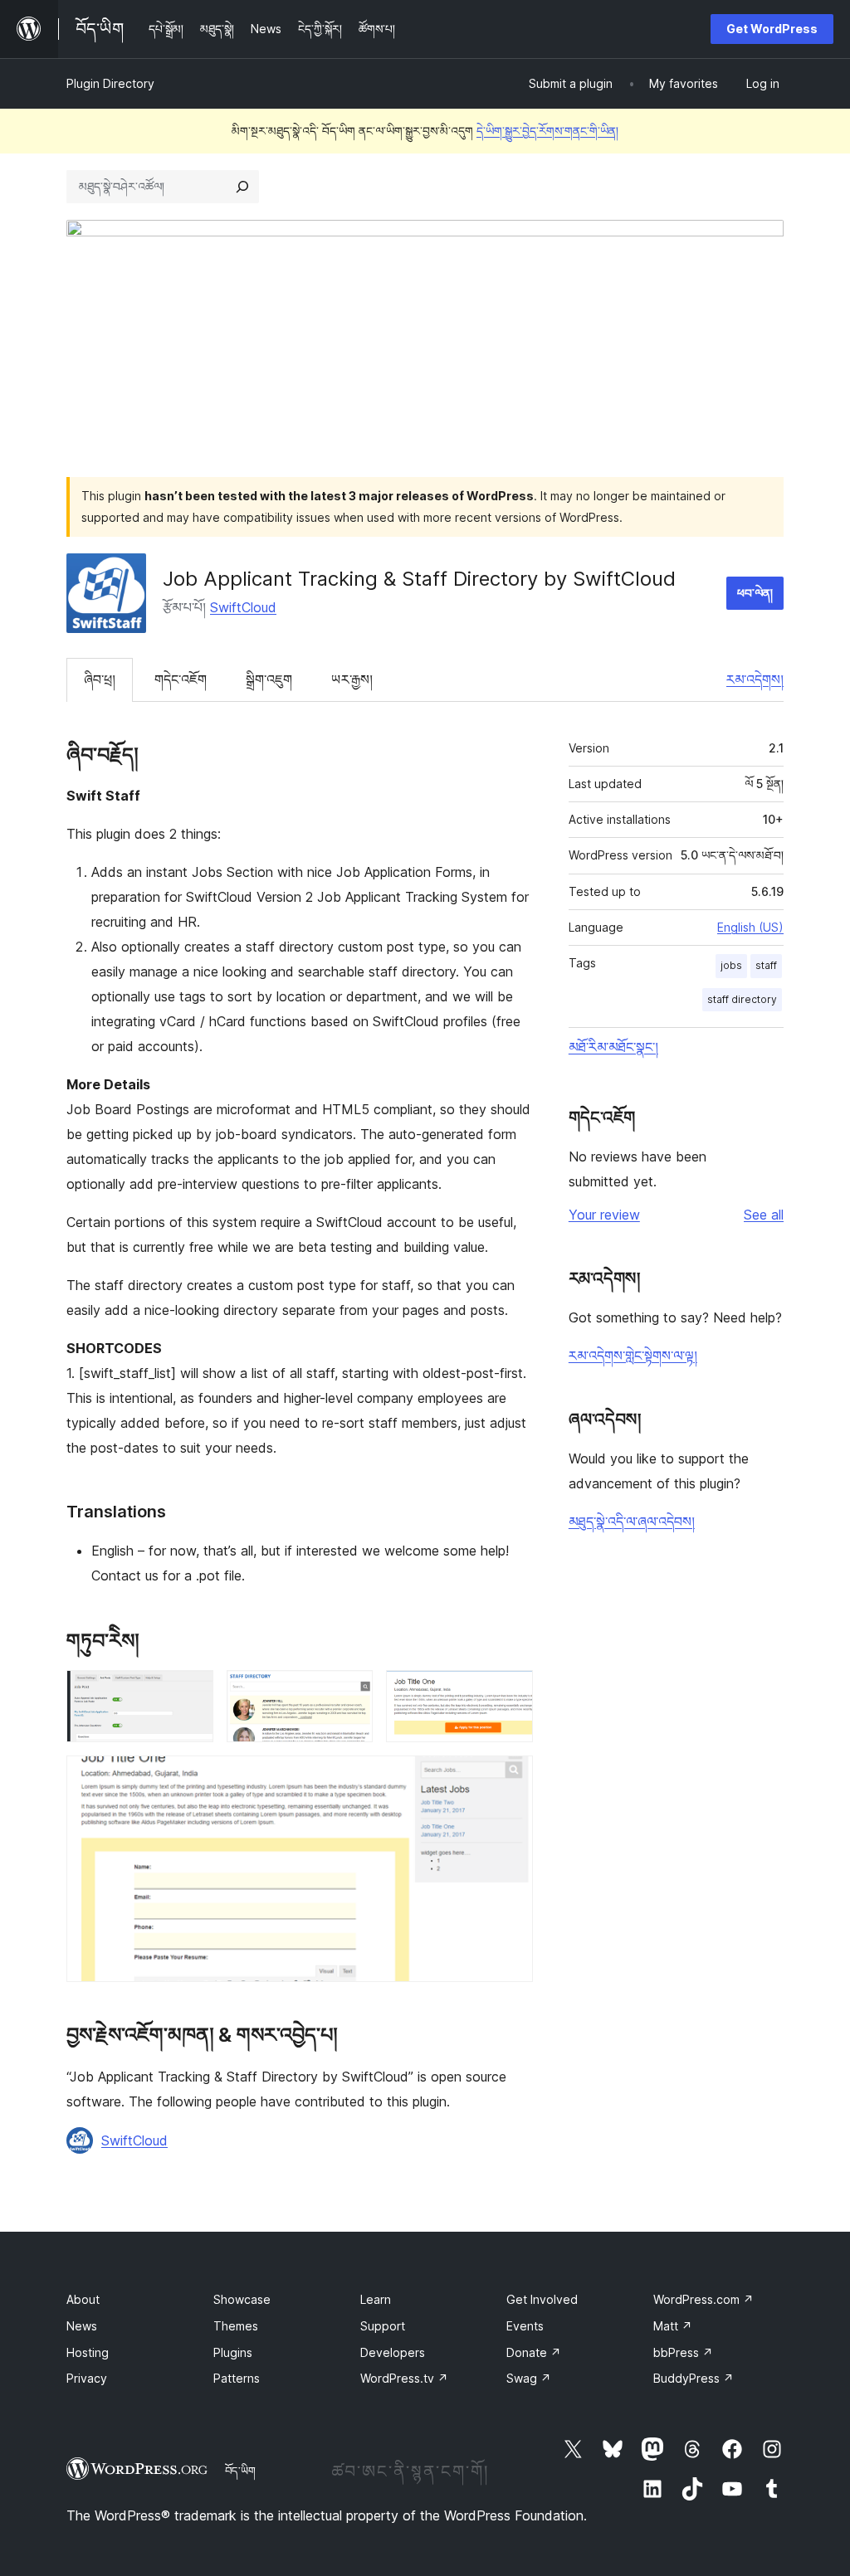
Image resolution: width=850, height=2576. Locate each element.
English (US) (750, 927)
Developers (393, 2352)
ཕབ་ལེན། (755, 593)
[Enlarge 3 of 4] (510, 1692)
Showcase (242, 2299)
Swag (529, 2378)
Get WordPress (772, 29)
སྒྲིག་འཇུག (269, 679)
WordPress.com (703, 2299)
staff (766, 965)
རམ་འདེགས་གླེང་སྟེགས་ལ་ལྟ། (633, 1356)
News (82, 2326)
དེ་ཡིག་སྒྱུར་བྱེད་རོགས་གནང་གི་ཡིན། (547, 131)
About (83, 2299)
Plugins (233, 2352)
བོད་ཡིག (240, 2471)
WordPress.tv (404, 2378)
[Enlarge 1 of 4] (191, 1692)
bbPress (683, 2352)
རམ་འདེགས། (755, 679)
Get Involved (542, 2299)
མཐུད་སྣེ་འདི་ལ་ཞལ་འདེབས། (632, 1522)
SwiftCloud (243, 607)
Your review (604, 1215)
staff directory (742, 999)
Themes (236, 2326)
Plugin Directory (110, 83)
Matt (673, 2326)
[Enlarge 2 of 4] (350, 1692)
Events (525, 2326)
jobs (731, 965)
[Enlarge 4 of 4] (510, 1778)
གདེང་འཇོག (181, 679)
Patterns (237, 2378)
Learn (376, 2299)
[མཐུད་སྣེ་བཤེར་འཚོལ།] (242, 187)
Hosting (88, 2352)
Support (383, 2326)
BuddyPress (694, 2378)
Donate (534, 2352)
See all (764, 1215)
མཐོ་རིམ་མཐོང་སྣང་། (613, 1047)
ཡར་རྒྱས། (352, 679)
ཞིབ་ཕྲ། (100, 679)
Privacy (87, 2378)
